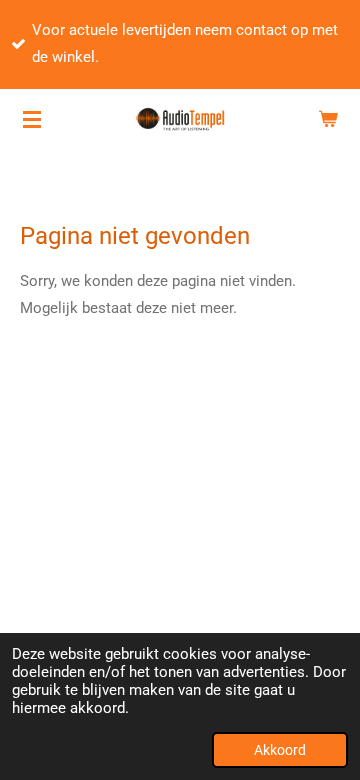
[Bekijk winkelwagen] (328, 119)
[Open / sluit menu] (32, 119)
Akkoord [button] (280, 750)
